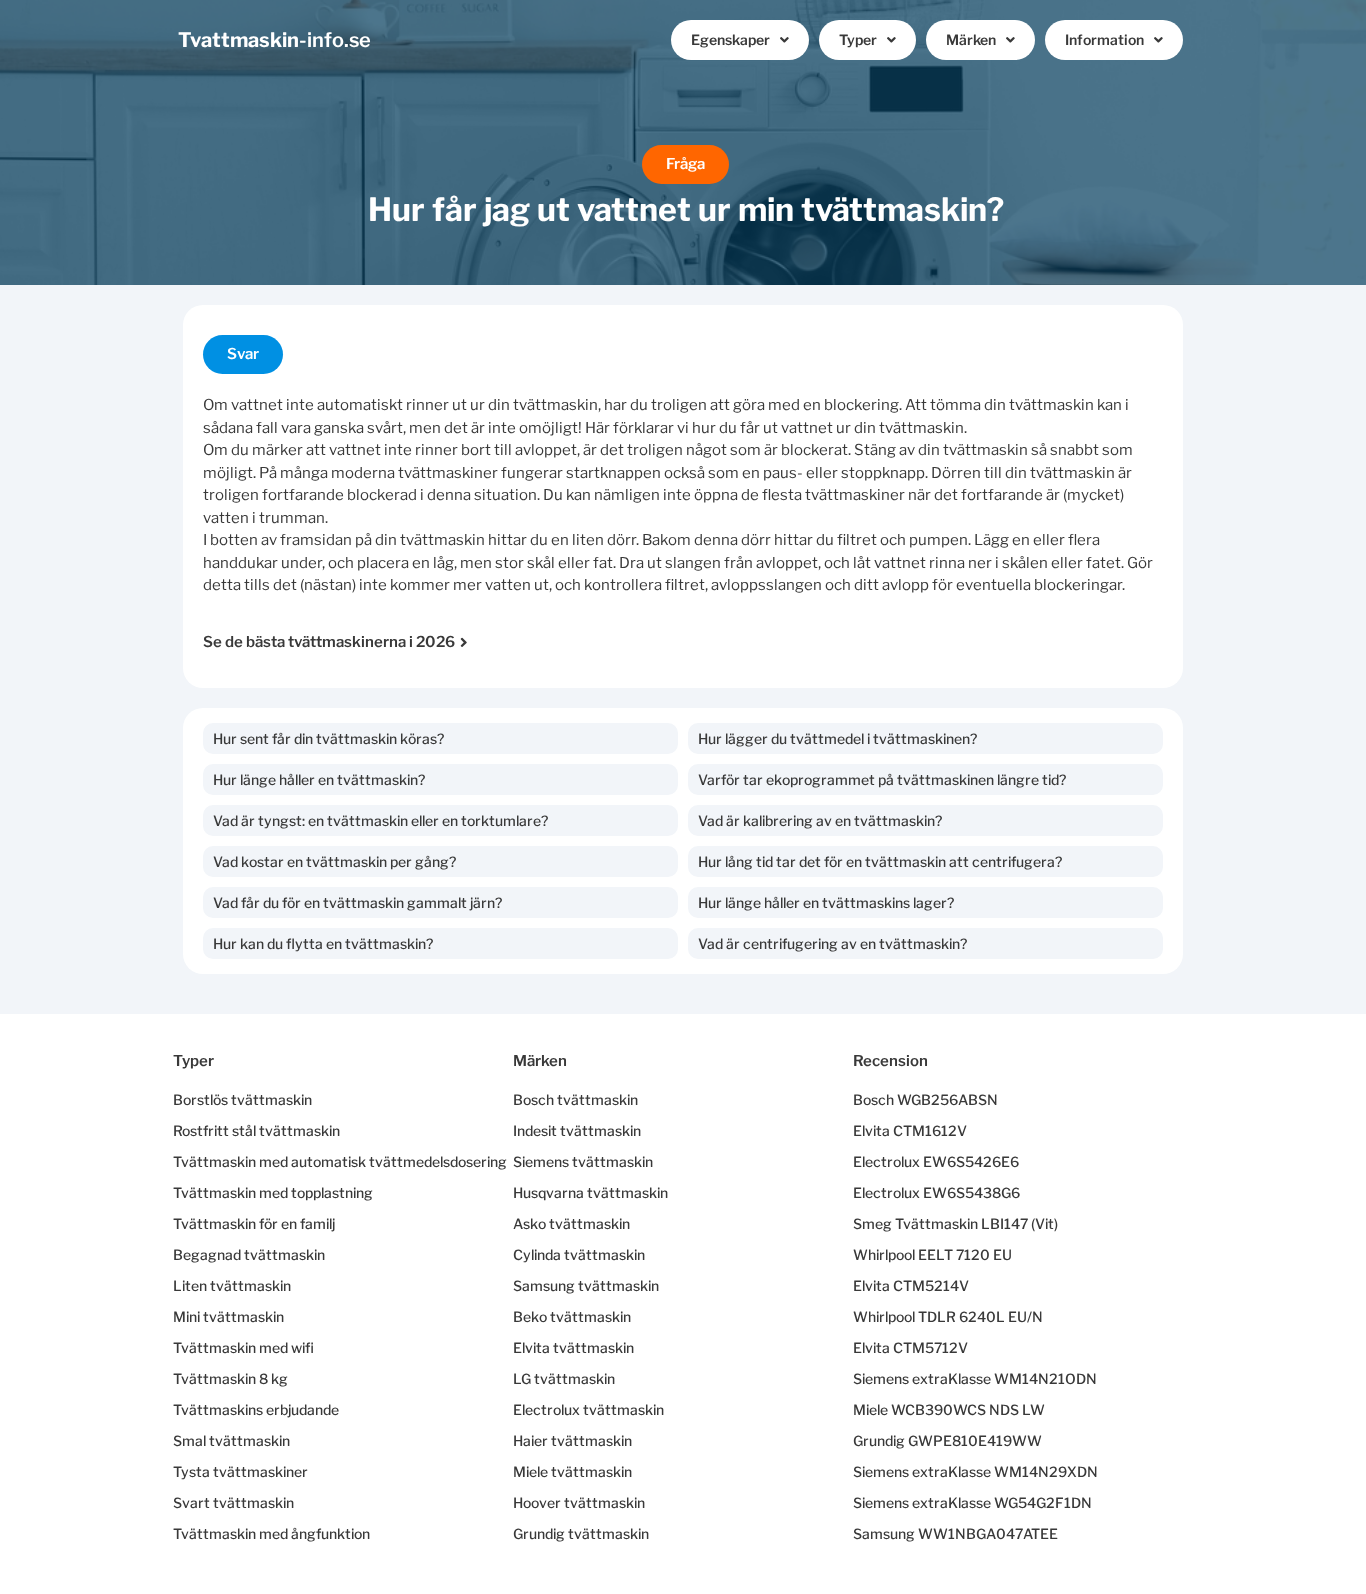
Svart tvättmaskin (233, 1502)
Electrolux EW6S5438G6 (936, 1192)
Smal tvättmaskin (231, 1440)
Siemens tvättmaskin (583, 1161)
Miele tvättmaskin (572, 1471)
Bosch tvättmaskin (575, 1099)
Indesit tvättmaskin (577, 1130)
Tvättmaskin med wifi (243, 1347)
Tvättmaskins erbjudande (256, 1409)
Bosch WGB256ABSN (925, 1099)
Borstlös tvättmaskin (242, 1099)
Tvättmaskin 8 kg (230, 1378)
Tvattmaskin (274, 40)
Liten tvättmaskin (232, 1285)
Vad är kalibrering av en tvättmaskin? (820, 820)
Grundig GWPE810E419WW (947, 1440)
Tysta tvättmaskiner (240, 1471)
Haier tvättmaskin (572, 1440)
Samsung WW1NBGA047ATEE (955, 1533)
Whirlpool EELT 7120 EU (932, 1254)
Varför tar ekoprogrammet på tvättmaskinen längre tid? (882, 779)
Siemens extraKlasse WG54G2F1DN (972, 1502)
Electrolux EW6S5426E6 (936, 1161)
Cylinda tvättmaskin (579, 1254)
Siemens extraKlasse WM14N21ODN (975, 1378)
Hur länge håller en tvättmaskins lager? (826, 902)
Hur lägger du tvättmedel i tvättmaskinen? (837, 738)
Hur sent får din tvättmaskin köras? (328, 738)
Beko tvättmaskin (572, 1316)
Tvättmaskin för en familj (254, 1223)
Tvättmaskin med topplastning (273, 1192)
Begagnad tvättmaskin (249, 1254)
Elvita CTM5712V (910, 1347)
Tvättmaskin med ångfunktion (271, 1533)
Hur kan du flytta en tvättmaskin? (323, 943)
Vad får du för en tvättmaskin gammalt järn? (357, 902)
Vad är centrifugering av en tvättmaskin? (832, 943)
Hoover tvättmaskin (579, 1502)
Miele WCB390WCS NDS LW (949, 1409)
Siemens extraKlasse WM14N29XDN (975, 1471)
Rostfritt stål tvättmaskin (256, 1130)
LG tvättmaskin (564, 1378)
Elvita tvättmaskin (573, 1347)
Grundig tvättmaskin (581, 1533)
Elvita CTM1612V (910, 1130)
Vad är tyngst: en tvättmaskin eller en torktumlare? (380, 820)
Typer (858, 39)
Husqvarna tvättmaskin (590, 1192)
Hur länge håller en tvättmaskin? (319, 779)
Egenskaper (730, 39)
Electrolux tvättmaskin (588, 1409)
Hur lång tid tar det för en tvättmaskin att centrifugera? (880, 861)
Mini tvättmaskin (228, 1316)
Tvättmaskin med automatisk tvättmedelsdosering (340, 1161)
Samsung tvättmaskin (586, 1285)
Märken (971, 39)
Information (1104, 39)
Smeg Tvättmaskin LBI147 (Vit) (955, 1223)
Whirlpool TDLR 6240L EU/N (948, 1316)
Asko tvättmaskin (571, 1223)
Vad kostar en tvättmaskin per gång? (334, 861)
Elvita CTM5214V (911, 1285)
